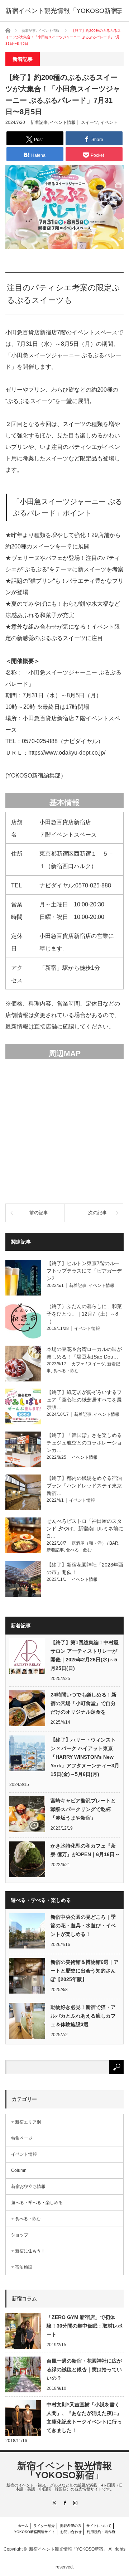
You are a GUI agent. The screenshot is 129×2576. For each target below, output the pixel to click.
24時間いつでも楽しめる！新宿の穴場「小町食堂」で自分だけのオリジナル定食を (83, 1703)
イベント (109, 122)
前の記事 (39, 1213)
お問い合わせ (71, 2532)
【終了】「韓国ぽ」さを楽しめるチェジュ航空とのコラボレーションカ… (84, 1443)
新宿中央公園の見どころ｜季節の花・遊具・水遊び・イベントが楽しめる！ (83, 1926)
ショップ (20, 2235)
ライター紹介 (44, 2526)
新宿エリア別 (28, 2122)
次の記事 (97, 1213)
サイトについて (99, 2526)
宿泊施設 (24, 2267)
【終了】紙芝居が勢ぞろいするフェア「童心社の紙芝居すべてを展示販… (84, 1400)
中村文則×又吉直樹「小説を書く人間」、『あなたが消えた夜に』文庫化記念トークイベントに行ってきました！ (84, 2417)
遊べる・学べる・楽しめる (37, 2203)
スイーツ (90, 122)
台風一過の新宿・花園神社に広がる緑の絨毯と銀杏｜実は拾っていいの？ (84, 2369)
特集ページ (22, 2138)
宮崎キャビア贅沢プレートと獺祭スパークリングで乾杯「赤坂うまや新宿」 (83, 1809)
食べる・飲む (66, 1371)
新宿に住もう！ (30, 2251)
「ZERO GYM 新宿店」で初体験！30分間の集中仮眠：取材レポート (85, 2326)
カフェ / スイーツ (88, 1364)
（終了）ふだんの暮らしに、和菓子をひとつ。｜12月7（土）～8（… (84, 1314)
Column (19, 2170)
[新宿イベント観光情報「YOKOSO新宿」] (64, 11)
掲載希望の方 (71, 2526)
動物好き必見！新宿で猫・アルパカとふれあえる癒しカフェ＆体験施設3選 (83, 2016)
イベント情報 (63, 122)
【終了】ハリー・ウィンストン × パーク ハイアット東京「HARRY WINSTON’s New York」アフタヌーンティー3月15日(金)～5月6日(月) (85, 1757)
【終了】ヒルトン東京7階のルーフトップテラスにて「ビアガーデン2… (84, 1271)
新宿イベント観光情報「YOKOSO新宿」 (64, 2470)
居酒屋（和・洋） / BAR (95, 1543)
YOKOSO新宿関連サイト (35, 2532)
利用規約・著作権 (101, 2532)
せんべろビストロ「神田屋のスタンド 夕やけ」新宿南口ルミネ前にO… (85, 1529)
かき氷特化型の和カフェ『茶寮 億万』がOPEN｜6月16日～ (85, 1850)
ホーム (23, 2526)
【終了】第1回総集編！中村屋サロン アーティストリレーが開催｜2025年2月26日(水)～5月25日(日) (85, 1655)
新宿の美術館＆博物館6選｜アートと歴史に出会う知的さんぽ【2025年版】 (85, 1971)
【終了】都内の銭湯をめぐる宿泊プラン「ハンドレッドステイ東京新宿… (84, 1486)
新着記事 (39, 122)
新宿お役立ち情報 (28, 2187)
